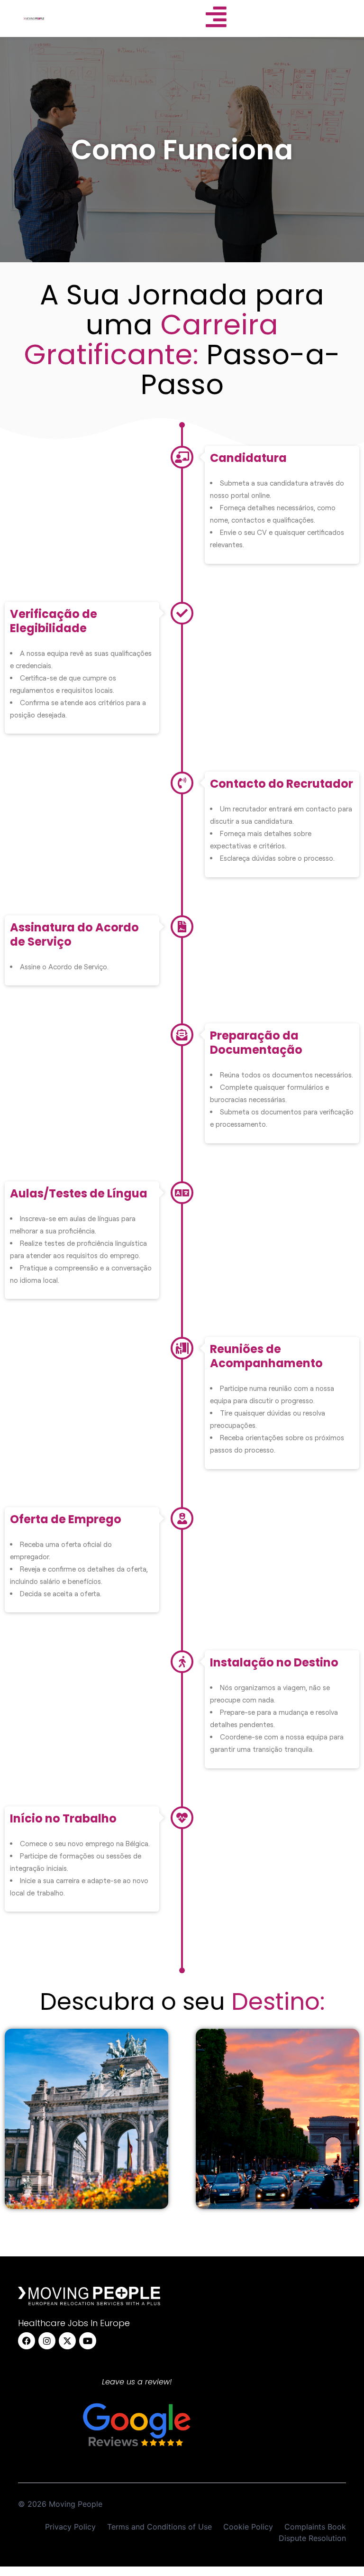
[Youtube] (88, 2341)
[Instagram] (47, 2341)
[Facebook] (27, 2341)
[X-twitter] (67, 2341)
